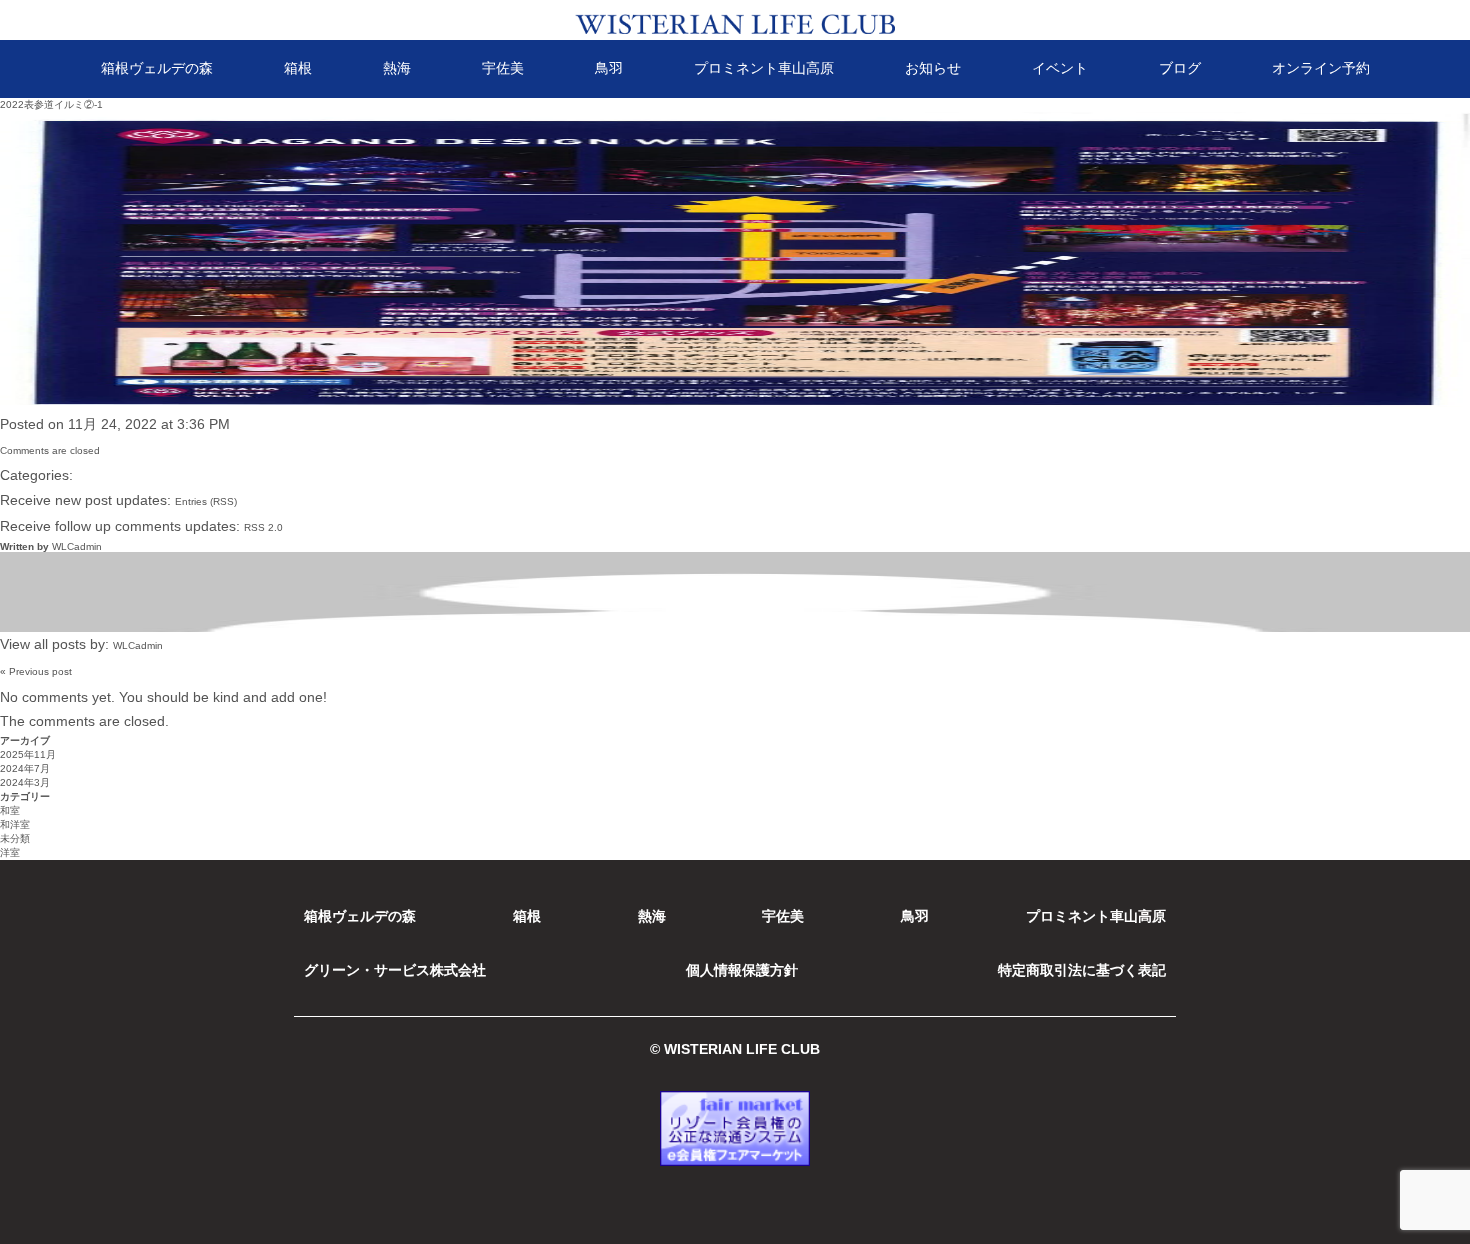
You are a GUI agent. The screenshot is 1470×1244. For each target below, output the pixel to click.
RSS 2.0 (263, 527)
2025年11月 (28, 754)
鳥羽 (609, 68)
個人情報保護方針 (742, 970)
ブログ (1180, 68)
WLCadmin (77, 546)
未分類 (15, 838)
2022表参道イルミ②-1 (51, 104)
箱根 (298, 68)
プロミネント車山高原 (764, 68)
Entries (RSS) (206, 501)
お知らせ (933, 68)
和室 (10, 810)
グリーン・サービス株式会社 (395, 970)
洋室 (10, 852)
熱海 (397, 68)
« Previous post (36, 671)
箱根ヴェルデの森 (157, 68)
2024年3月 (25, 782)
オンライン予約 (1321, 68)
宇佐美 (503, 68)
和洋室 (15, 824)
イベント (1060, 68)
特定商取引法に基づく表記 (1082, 970)
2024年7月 (25, 768)
